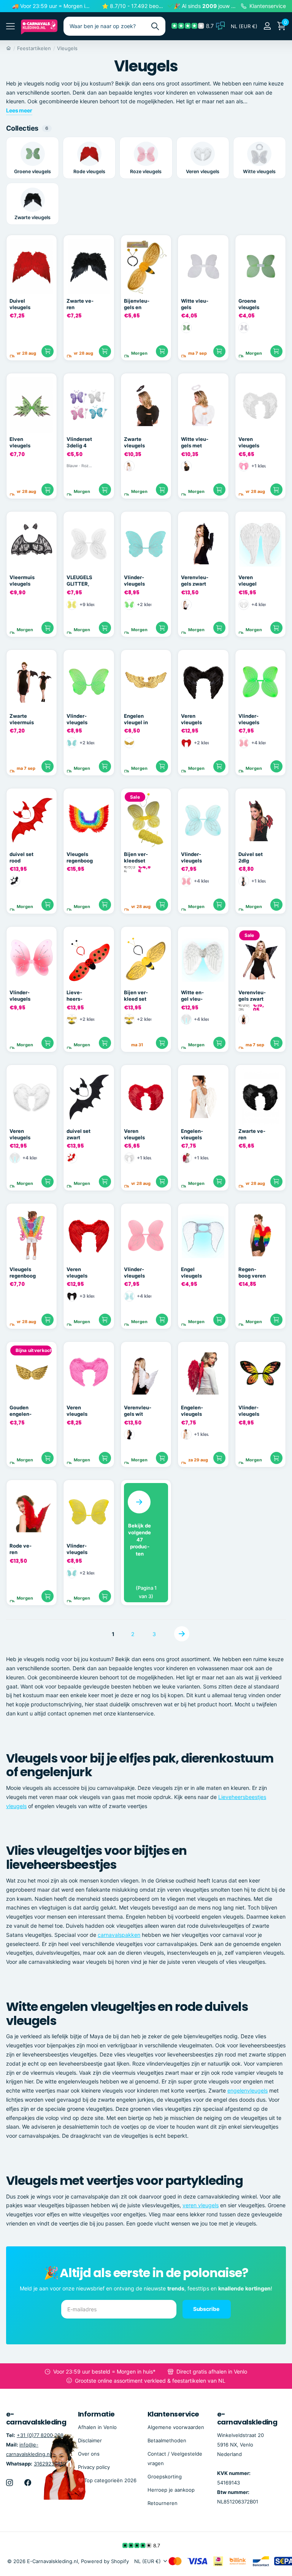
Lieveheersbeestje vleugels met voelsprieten (79, 996)
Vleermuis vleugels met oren (22, 581)
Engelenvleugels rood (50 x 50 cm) (194, 1411)
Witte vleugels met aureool (195, 442)
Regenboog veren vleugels (252, 1273)
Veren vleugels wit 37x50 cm (22, 1134)
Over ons (89, 2454)
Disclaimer (90, 2440)
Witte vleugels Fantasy (195, 304)
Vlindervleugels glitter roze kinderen (137, 1273)
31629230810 (50, 2464)
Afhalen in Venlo (97, 2427)
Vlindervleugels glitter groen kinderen (249, 719)
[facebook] (28, 2483)
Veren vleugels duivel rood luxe (138, 1134)
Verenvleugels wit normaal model (138, 1411)
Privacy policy (94, 2467)
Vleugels (67, 48)
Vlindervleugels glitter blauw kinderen (192, 858)
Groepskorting (165, 2476)
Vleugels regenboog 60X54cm (23, 1273)
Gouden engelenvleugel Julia (21, 1411)
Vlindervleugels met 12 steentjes (21, 996)
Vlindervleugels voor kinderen (249, 1411)
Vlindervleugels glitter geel (80, 1549)
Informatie (96, 2414)
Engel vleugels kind (191, 1273)
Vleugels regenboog (80, 857)
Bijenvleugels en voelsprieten (137, 304)
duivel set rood (21, 857)
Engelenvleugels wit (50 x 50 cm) (192, 1134)
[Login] (267, 26)
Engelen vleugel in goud (136, 719)
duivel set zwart (79, 1134)
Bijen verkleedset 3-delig (136, 858)
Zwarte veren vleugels (80, 304)
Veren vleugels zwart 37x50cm (193, 719)
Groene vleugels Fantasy (249, 304)
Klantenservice (173, 2414)
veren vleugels (201, 2205)
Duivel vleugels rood (20, 304)
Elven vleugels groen (20, 442)
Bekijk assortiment (10, 26)
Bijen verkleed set (136, 996)
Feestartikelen (34, 48)
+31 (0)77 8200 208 (40, 2435)
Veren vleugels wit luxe (249, 442)
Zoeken (155, 26)
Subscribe (207, 2309)
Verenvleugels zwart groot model (252, 996)
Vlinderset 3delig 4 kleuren (79, 442)
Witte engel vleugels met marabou (192, 996)
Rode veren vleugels (21, 1549)
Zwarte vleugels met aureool (134, 442)
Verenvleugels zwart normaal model (195, 581)
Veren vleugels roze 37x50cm (79, 1411)
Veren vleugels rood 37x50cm (79, 1273)
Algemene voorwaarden (176, 2427)
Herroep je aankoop (171, 2490)
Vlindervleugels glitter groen (77, 719)
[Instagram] (10, 2483)
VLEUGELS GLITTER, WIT (79, 581)
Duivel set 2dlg (251, 857)
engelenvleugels (248, 2090)
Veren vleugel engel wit (250, 581)
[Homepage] (9, 48)
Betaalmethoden (167, 2440)
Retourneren (163, 2503)
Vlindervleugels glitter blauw (134, 581)
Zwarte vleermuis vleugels (22, 719)
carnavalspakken (119, 1935)
